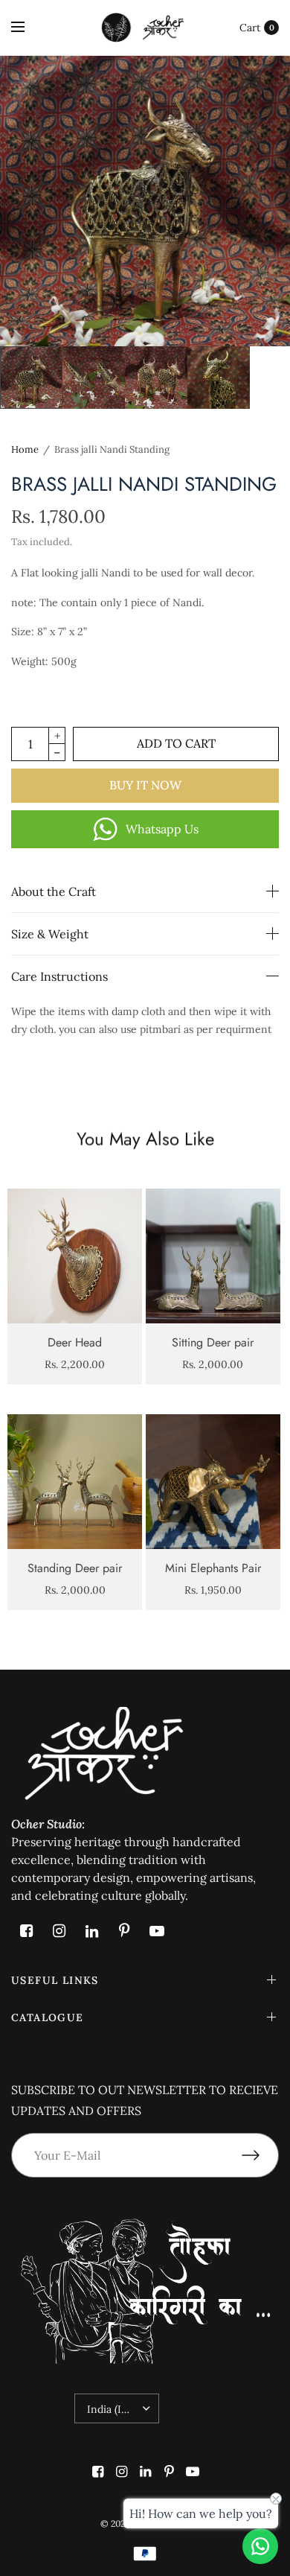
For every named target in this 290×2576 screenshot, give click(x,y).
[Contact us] (260, 2546)
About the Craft (54, 891)
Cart (250, 28)
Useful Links (55, 1980)
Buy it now (145, 785)
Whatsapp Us (162, 829)
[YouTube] (157, 1931)
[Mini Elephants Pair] (213, 1482)
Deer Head (75, 1342)
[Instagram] (59, 1931)
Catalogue (48, 2017)
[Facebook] (26, 1931)
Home (25, 449)
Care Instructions (59, 976)
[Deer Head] (75, 1256)
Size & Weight (50, 934)
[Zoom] (145, 201)
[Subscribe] (260, 2155)
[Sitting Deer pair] (213, 1256)
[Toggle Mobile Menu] (28, 28)
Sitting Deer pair (213, 1342)
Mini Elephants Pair (213, 1568)
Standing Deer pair (75, 1568)
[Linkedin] (91, 1931)
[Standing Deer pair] (75, 1482)
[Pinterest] (124, 1931)
